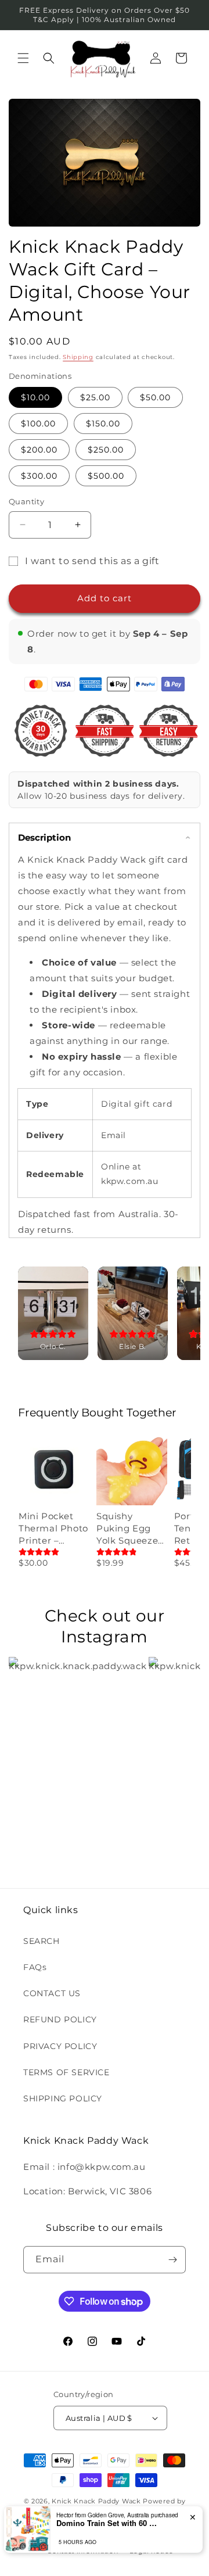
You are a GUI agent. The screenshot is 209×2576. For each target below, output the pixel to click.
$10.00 (35, 397)
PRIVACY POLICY (60, 2046)
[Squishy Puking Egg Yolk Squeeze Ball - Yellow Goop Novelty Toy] (132, 1470)
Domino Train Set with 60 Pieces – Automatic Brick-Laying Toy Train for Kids (109, 2523)
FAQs (35, 1967)
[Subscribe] (172, 2260)
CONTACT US (52, 1993)
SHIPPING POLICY (63, 2098)
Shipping (78, 357)
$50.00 (155, 397)
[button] (23, 58)
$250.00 (106, 450)
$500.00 (106, 476)
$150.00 (103, 424)
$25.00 (95, 397)
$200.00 (39, 450)
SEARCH (42, 1941)
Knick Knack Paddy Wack (96, 2501)
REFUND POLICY (60, 2019)
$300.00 (39, 476)
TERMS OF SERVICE (66, 2072)
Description (44, 837)
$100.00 (38, 424)
